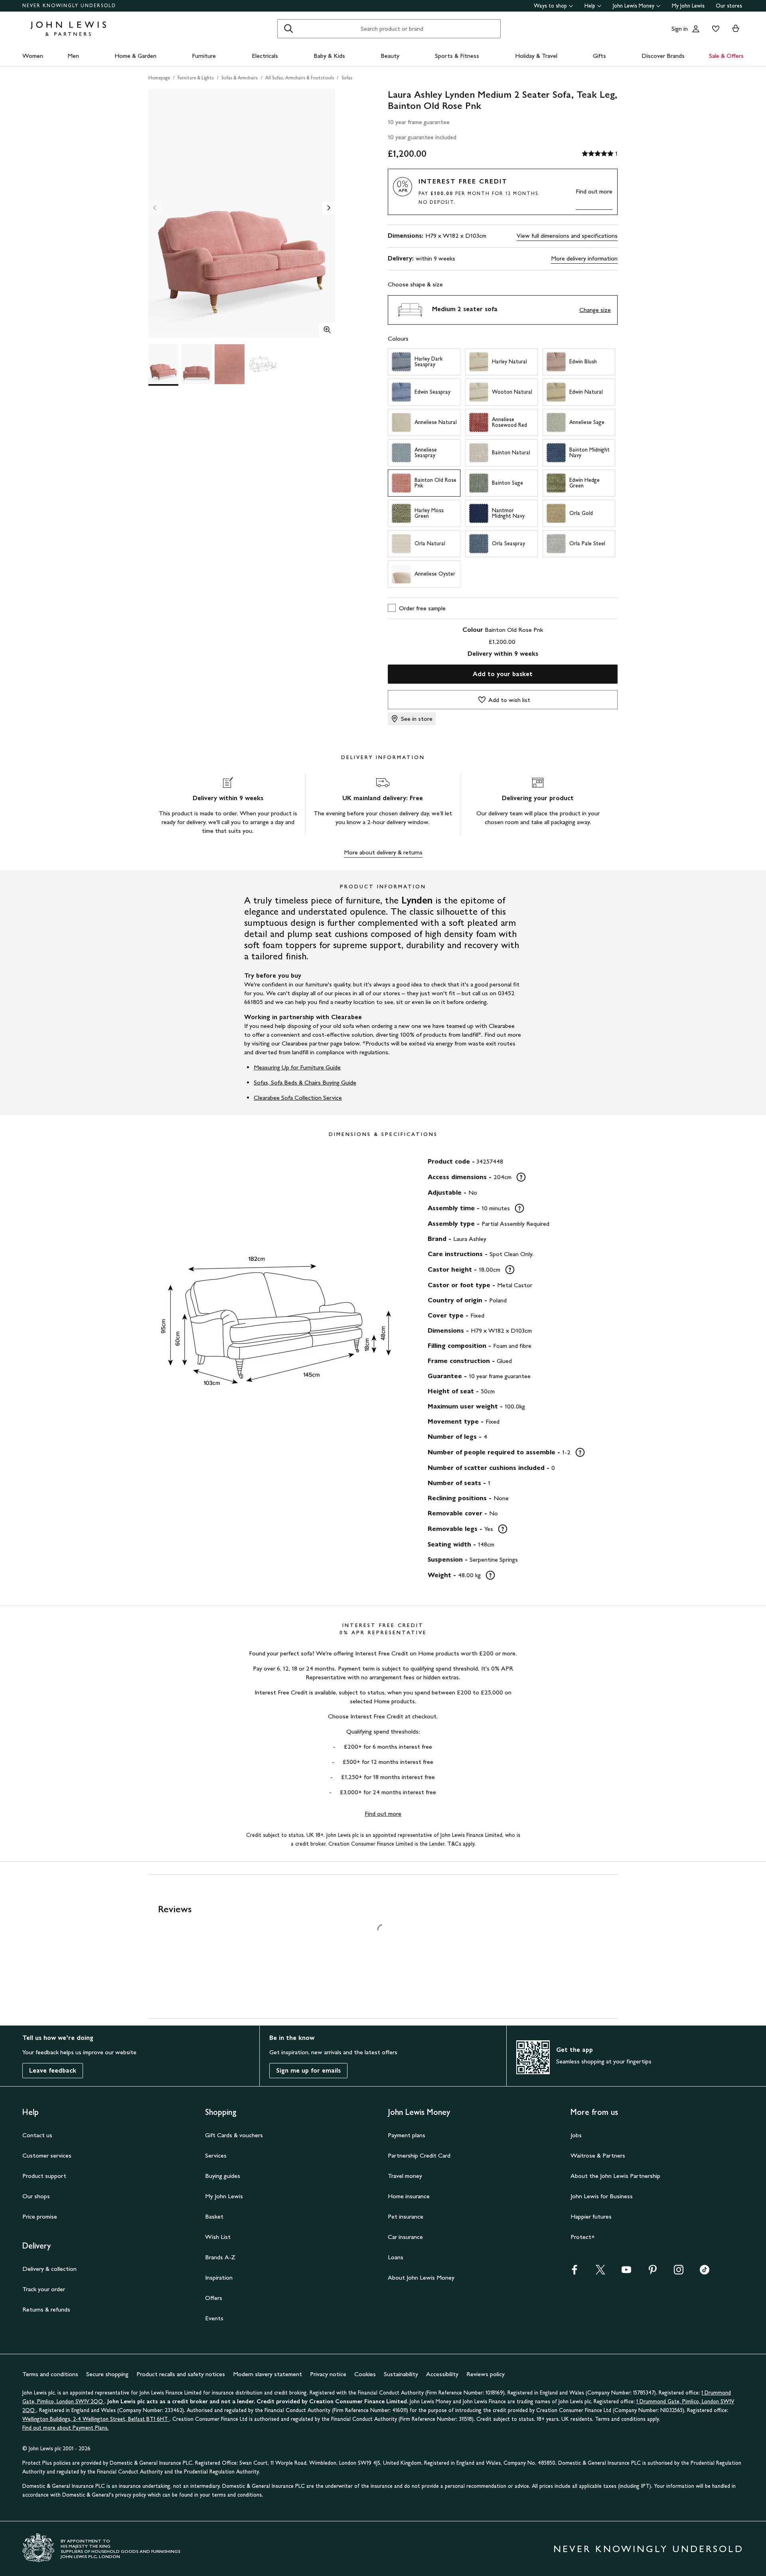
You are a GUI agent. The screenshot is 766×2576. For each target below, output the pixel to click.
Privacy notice (328, 2374)
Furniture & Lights (196, 78)
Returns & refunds (46, 2309)
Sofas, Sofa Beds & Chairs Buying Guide (305, 1082)
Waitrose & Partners (598, 2155)
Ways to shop (550, 6)
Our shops (36, 2196)
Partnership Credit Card (419, 2155)
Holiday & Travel (536, 56)
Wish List (218, 2237)
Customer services (47, 2155)
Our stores (729, 6)
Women (33, 56)
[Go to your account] (696, 29)
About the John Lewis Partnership (615, 2176)
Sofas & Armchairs (240, 78)
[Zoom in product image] (327, 331)
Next (329, 208)
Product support (44, 2176)
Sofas (347, 78)
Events (214, 2318)
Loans (396, 2257)
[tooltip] (521, 1177)
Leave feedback (53, 2070)
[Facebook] (574, 2272)
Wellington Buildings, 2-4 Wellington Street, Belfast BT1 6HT (96, 2419)
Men (73, 56)
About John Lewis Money (421, 2277)
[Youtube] (626, 2272)
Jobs (576, 2135)
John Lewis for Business (602, 2196)
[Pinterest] (653, 2272)
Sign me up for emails (308, 2070)
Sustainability (401, 2374)
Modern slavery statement (268, 2374)
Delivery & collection (49, 2269)
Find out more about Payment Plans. (65, 2428)
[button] (503, 310)
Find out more (594, 191)
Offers (214, 2298)
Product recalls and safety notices (181, 2374)
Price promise (40, 2216)
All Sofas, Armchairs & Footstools (300, 78)
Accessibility (442, 2374)
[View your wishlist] (714, 29)
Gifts (599, 56)
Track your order (44, 2289)
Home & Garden (135, 56)
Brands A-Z (220, 2257)
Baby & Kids (329, 56)
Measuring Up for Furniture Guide (297, 1067)
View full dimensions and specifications (567, 236)
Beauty (390, 56)
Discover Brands (663, 56)
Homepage (159, 78)
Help (590, 6)
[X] (600, 2272)
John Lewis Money (634, 6)
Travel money (405, 2176)
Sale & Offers (726, 56)
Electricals (265, 56)
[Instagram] (679, 2272)
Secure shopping (107, 2374)
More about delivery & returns (383, 852)
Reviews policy (486, 2374)
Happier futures (591, 2216)
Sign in (680, 29)
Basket (214, 2216)
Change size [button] (595, 310)
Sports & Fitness (457, 56)
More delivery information (584, 258)
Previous (155, 208)
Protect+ (583, 2237)
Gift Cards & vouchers (234, 2135)
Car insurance (405, 2237)
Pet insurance (406, 2216)
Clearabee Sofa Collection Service (298, 1098)
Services (216, 2155)
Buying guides (223, 2176)
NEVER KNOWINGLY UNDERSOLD (69, 6)
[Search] (288, 29)
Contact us (37, 2135)
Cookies (365, 2374)
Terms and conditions (50, 2374)
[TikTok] (705, 2272)
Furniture (204, 56)
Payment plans (407, 2135)
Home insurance (409, 2196)
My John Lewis (688, 6)
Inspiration (219, 2277)
